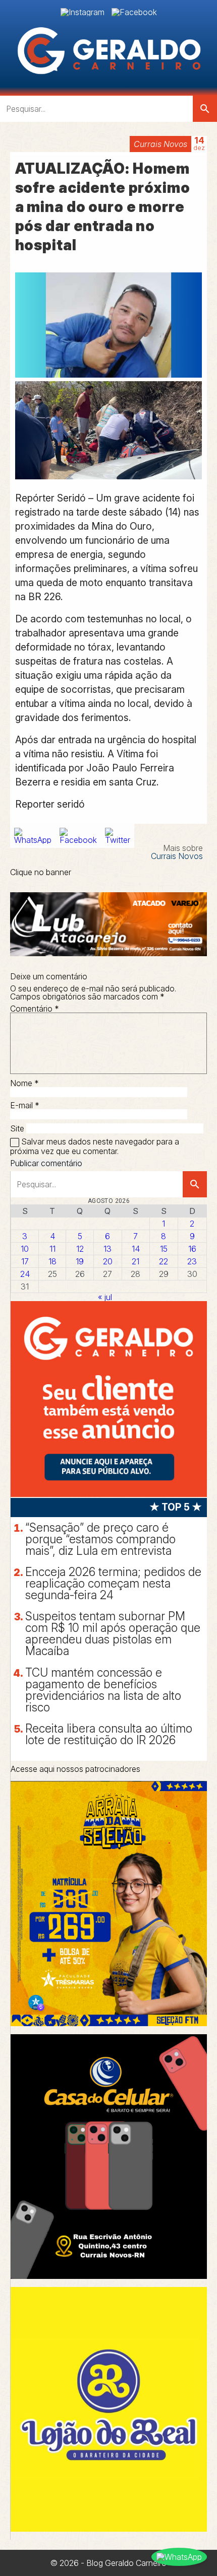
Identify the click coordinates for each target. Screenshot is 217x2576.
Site (17, 1128)
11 (52, 1249)
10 (25, 1249)
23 (192, 1261)
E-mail (25, 1105)
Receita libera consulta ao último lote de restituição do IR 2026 (109, 1734)
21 (135, 1261)
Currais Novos (160, 144)
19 (80, 1261)
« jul (105, 1297)
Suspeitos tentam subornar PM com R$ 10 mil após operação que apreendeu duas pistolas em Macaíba (113, 1634)
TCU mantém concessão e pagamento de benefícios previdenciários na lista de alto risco (103, 1690)
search (205, 109)
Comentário (35, 1009)
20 (108, 1261)
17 (25, 1261)
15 (164, 1249)
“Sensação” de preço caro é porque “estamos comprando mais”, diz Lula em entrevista (100, 1539)
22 (164, 1261)
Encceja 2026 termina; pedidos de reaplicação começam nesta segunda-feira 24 (113, 1584)
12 (80, 1249)
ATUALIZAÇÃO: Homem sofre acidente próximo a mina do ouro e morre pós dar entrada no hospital (103, 207)
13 (107, 1249)
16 (192, 1249)
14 (136, 1249)
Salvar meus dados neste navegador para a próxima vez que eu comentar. (95, 1146)
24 (25, 1274)
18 (52, 1261)
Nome (24, 1083)
